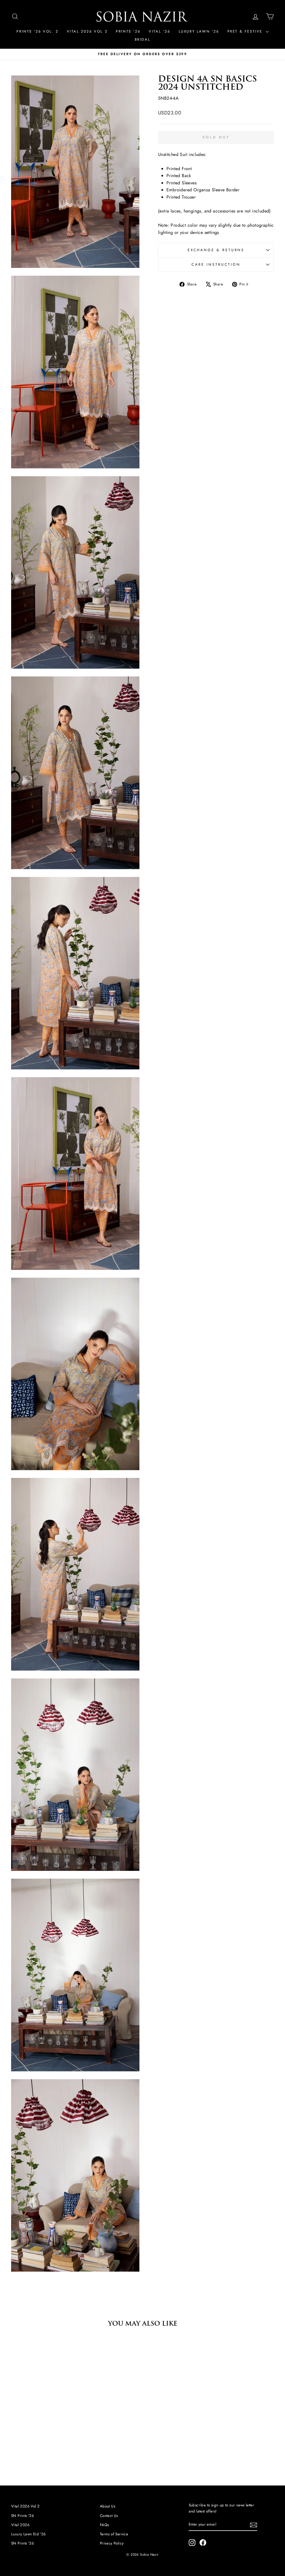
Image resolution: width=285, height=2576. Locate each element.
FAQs (105, 2525)
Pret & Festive (246, 31)
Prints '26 (128, 31)
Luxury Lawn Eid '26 (29, 2534)
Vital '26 (159, 31)
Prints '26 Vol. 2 (37, 31)
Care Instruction (216, 264)
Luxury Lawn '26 (199, 31)
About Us (108, 2506)
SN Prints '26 (23, 2516)
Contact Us (109, 2516)
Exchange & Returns (216, 250)
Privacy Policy (112, 2543)
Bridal (143, 39)
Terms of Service (114, 2534)
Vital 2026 (20, 2525)
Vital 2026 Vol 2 (87, 31)
